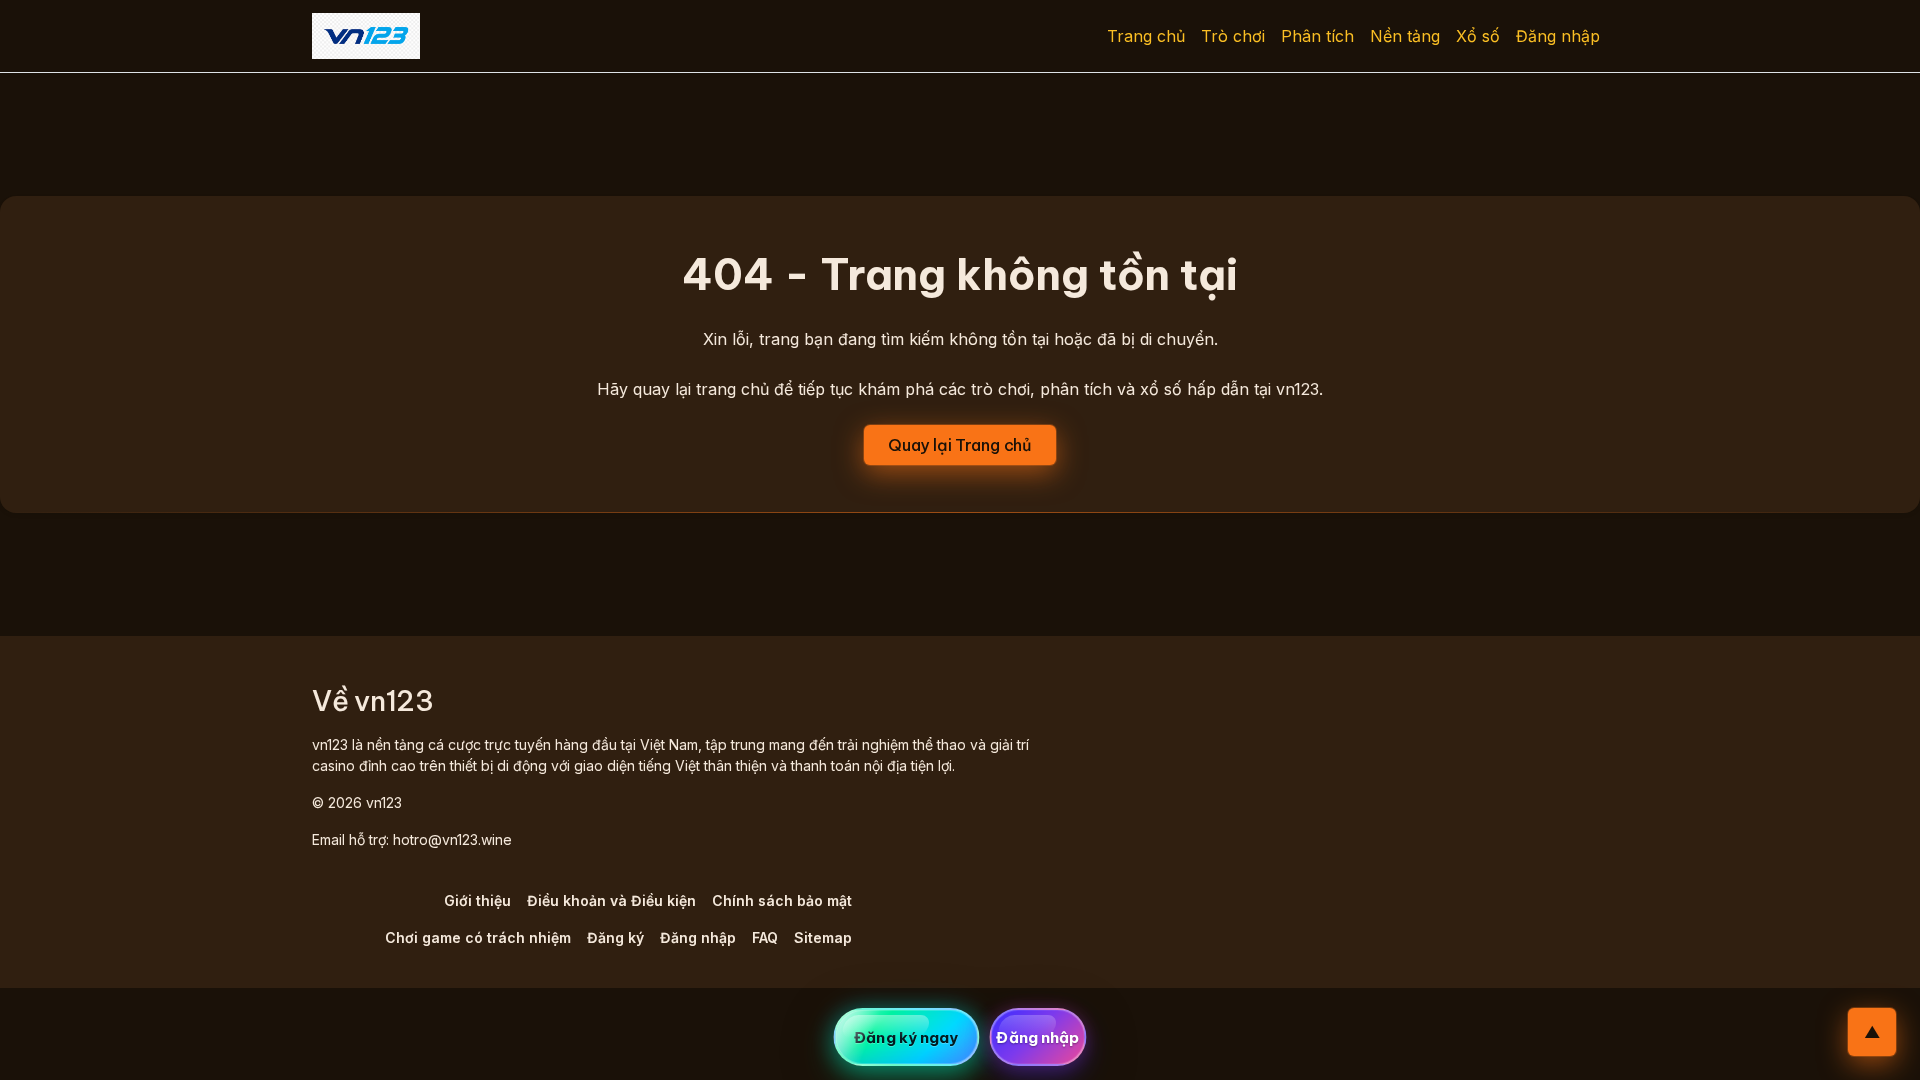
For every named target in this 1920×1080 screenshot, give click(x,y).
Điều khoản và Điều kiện (611, 900)
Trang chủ (1146, 36)
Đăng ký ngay (906, 1037)
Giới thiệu (477, 900)
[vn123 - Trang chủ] (366, 36)
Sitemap (823, 937)
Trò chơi (1233, 36)
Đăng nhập (1558, 36)
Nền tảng (1405, 36)
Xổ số (1478, 36)
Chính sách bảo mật (782, 900)
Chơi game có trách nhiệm (478, 937)
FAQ (765, 937)
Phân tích (1317, 36)
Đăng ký (615, 937)
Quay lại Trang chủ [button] (960, 445)
